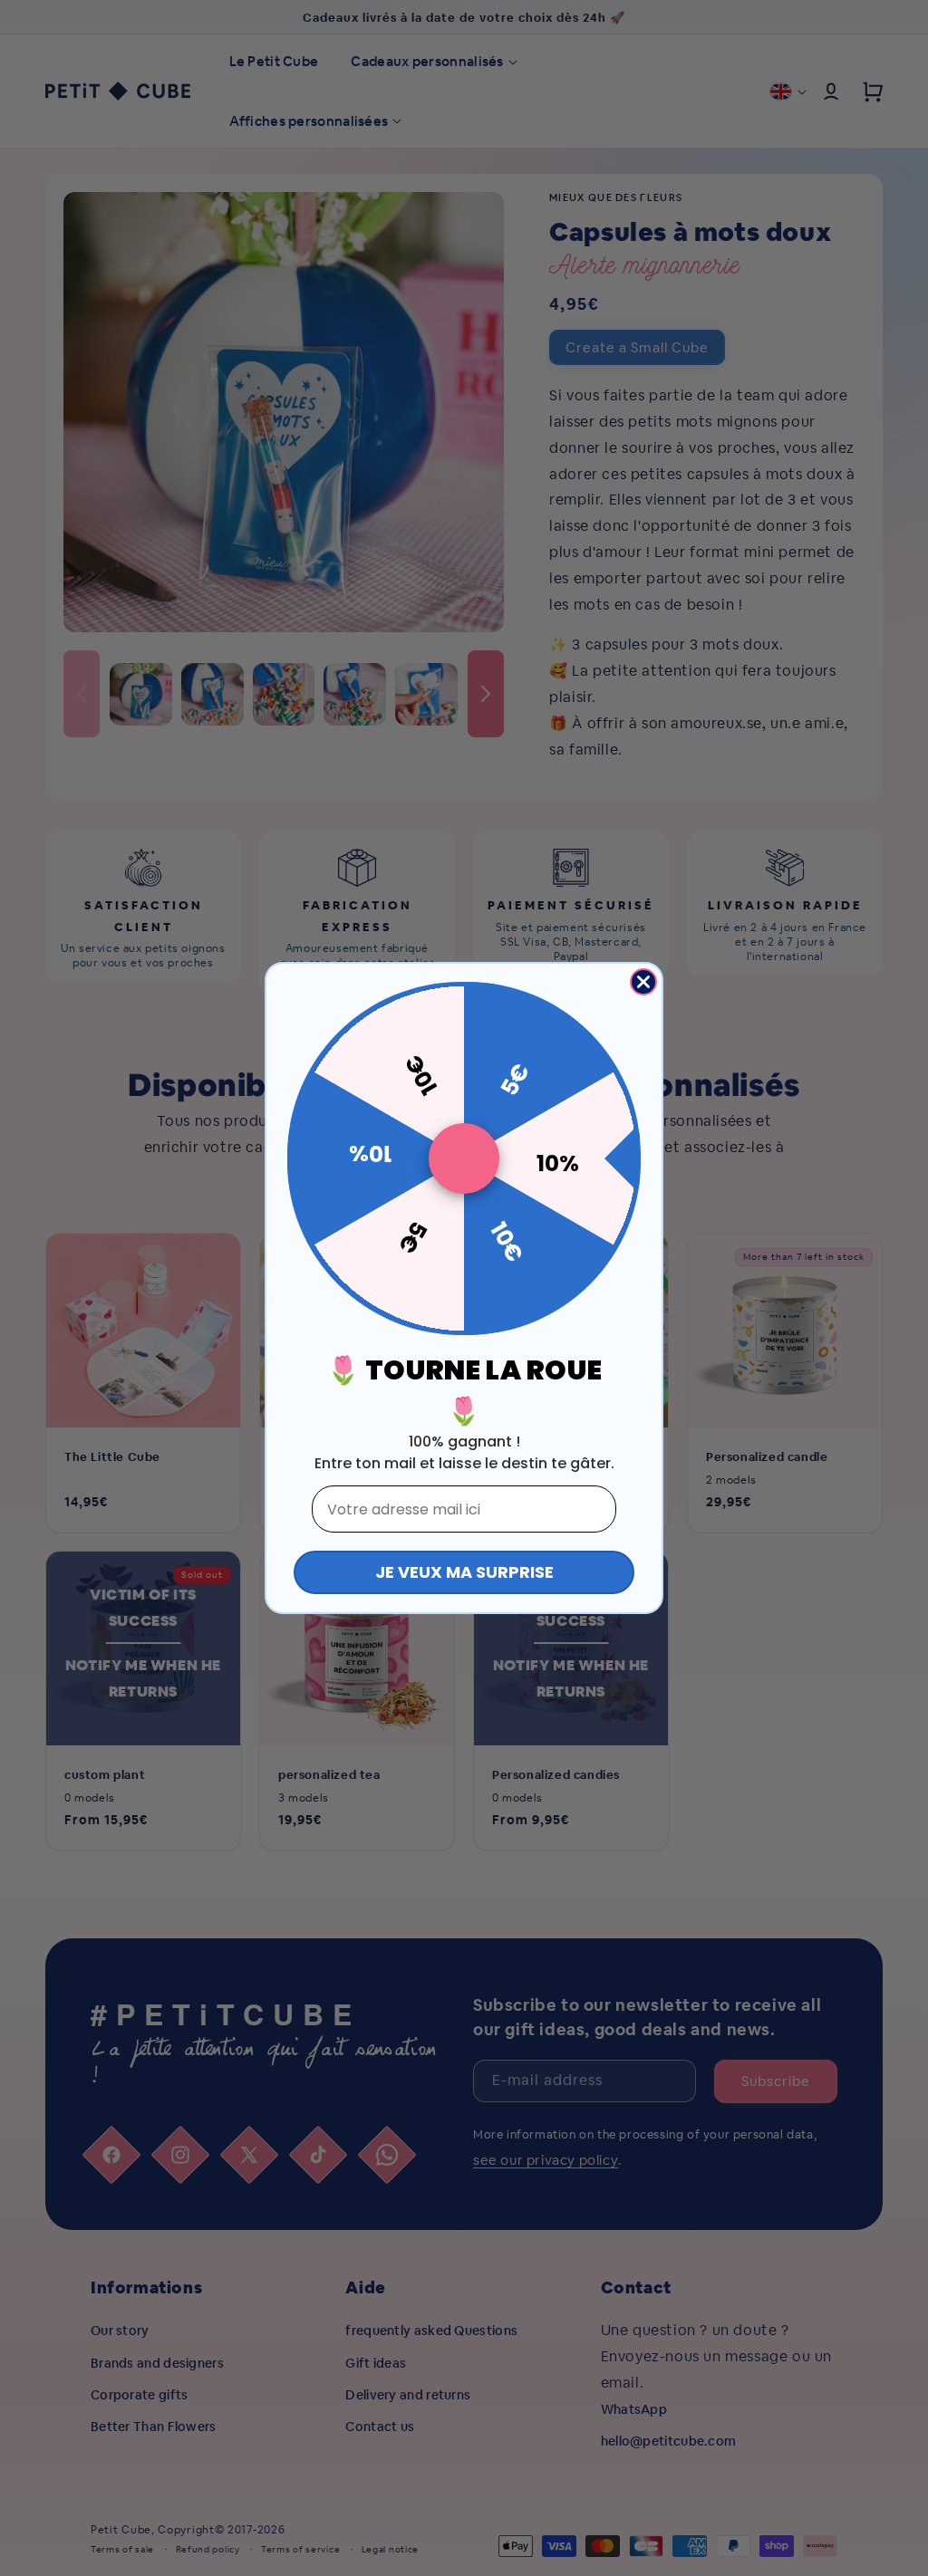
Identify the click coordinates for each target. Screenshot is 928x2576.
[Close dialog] (643, 982)
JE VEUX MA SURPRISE (464, 1572)
